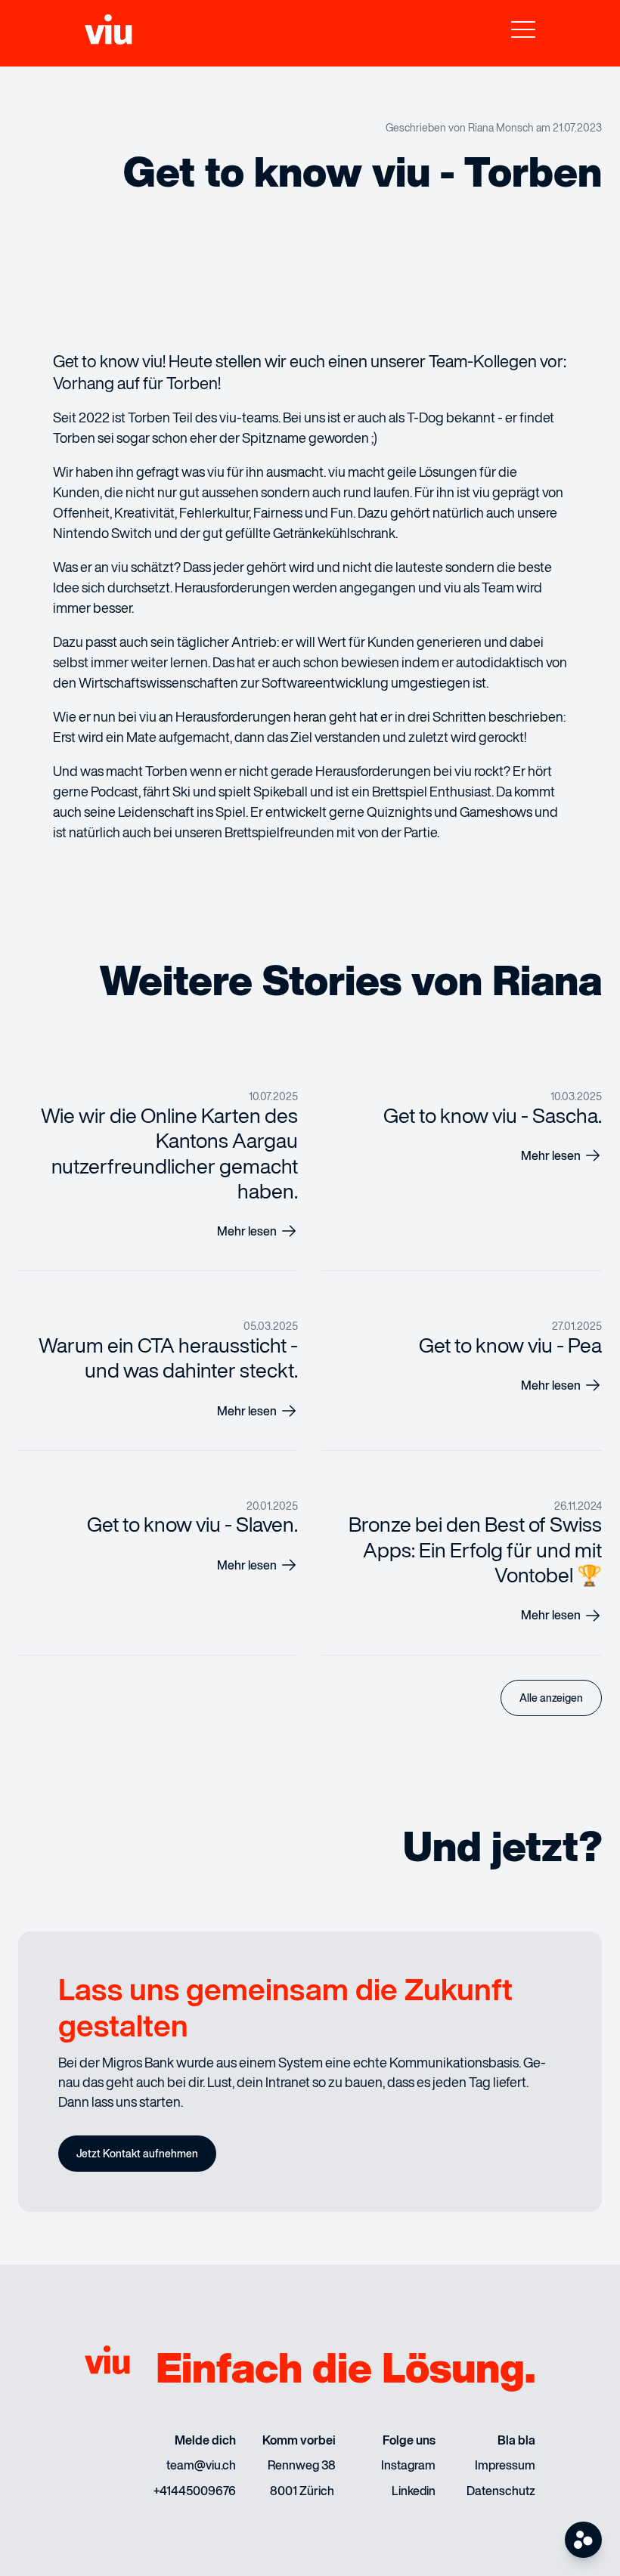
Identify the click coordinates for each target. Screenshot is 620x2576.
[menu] (523, 33)
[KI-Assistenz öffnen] (583, 2540)
